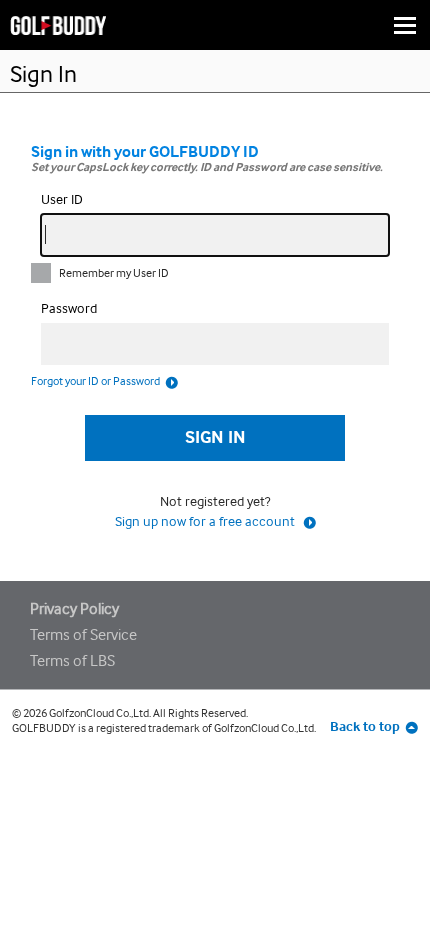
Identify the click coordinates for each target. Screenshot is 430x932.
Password (69, 308)
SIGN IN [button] (215, 437)
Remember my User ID (114, 273)
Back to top (365, 726)
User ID (62, 199)
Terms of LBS (72, 660)
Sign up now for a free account (206, 521)
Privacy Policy (74, 608)
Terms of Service (83, 634)
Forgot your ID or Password (95, 381)
